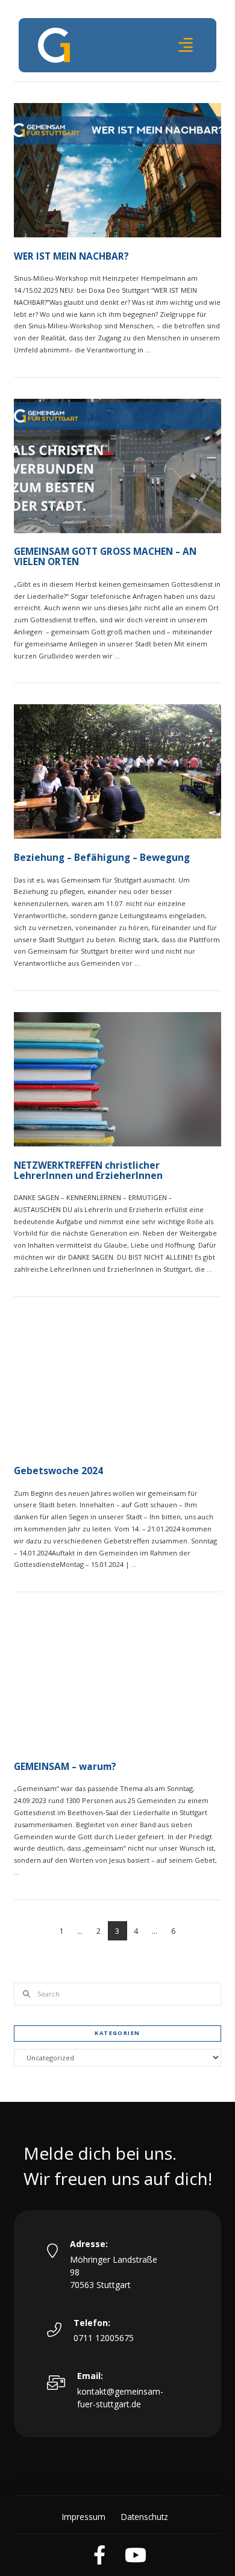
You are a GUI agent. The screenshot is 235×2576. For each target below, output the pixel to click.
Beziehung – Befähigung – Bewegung (102, 858)
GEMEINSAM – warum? (65, 1767)
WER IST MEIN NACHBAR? (71, 256)
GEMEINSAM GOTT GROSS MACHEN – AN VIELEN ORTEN (105, 557)
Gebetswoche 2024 (58, 1471)
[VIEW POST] (117, 170)
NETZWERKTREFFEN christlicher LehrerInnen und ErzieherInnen (88, 1171)
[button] (186, 45)
